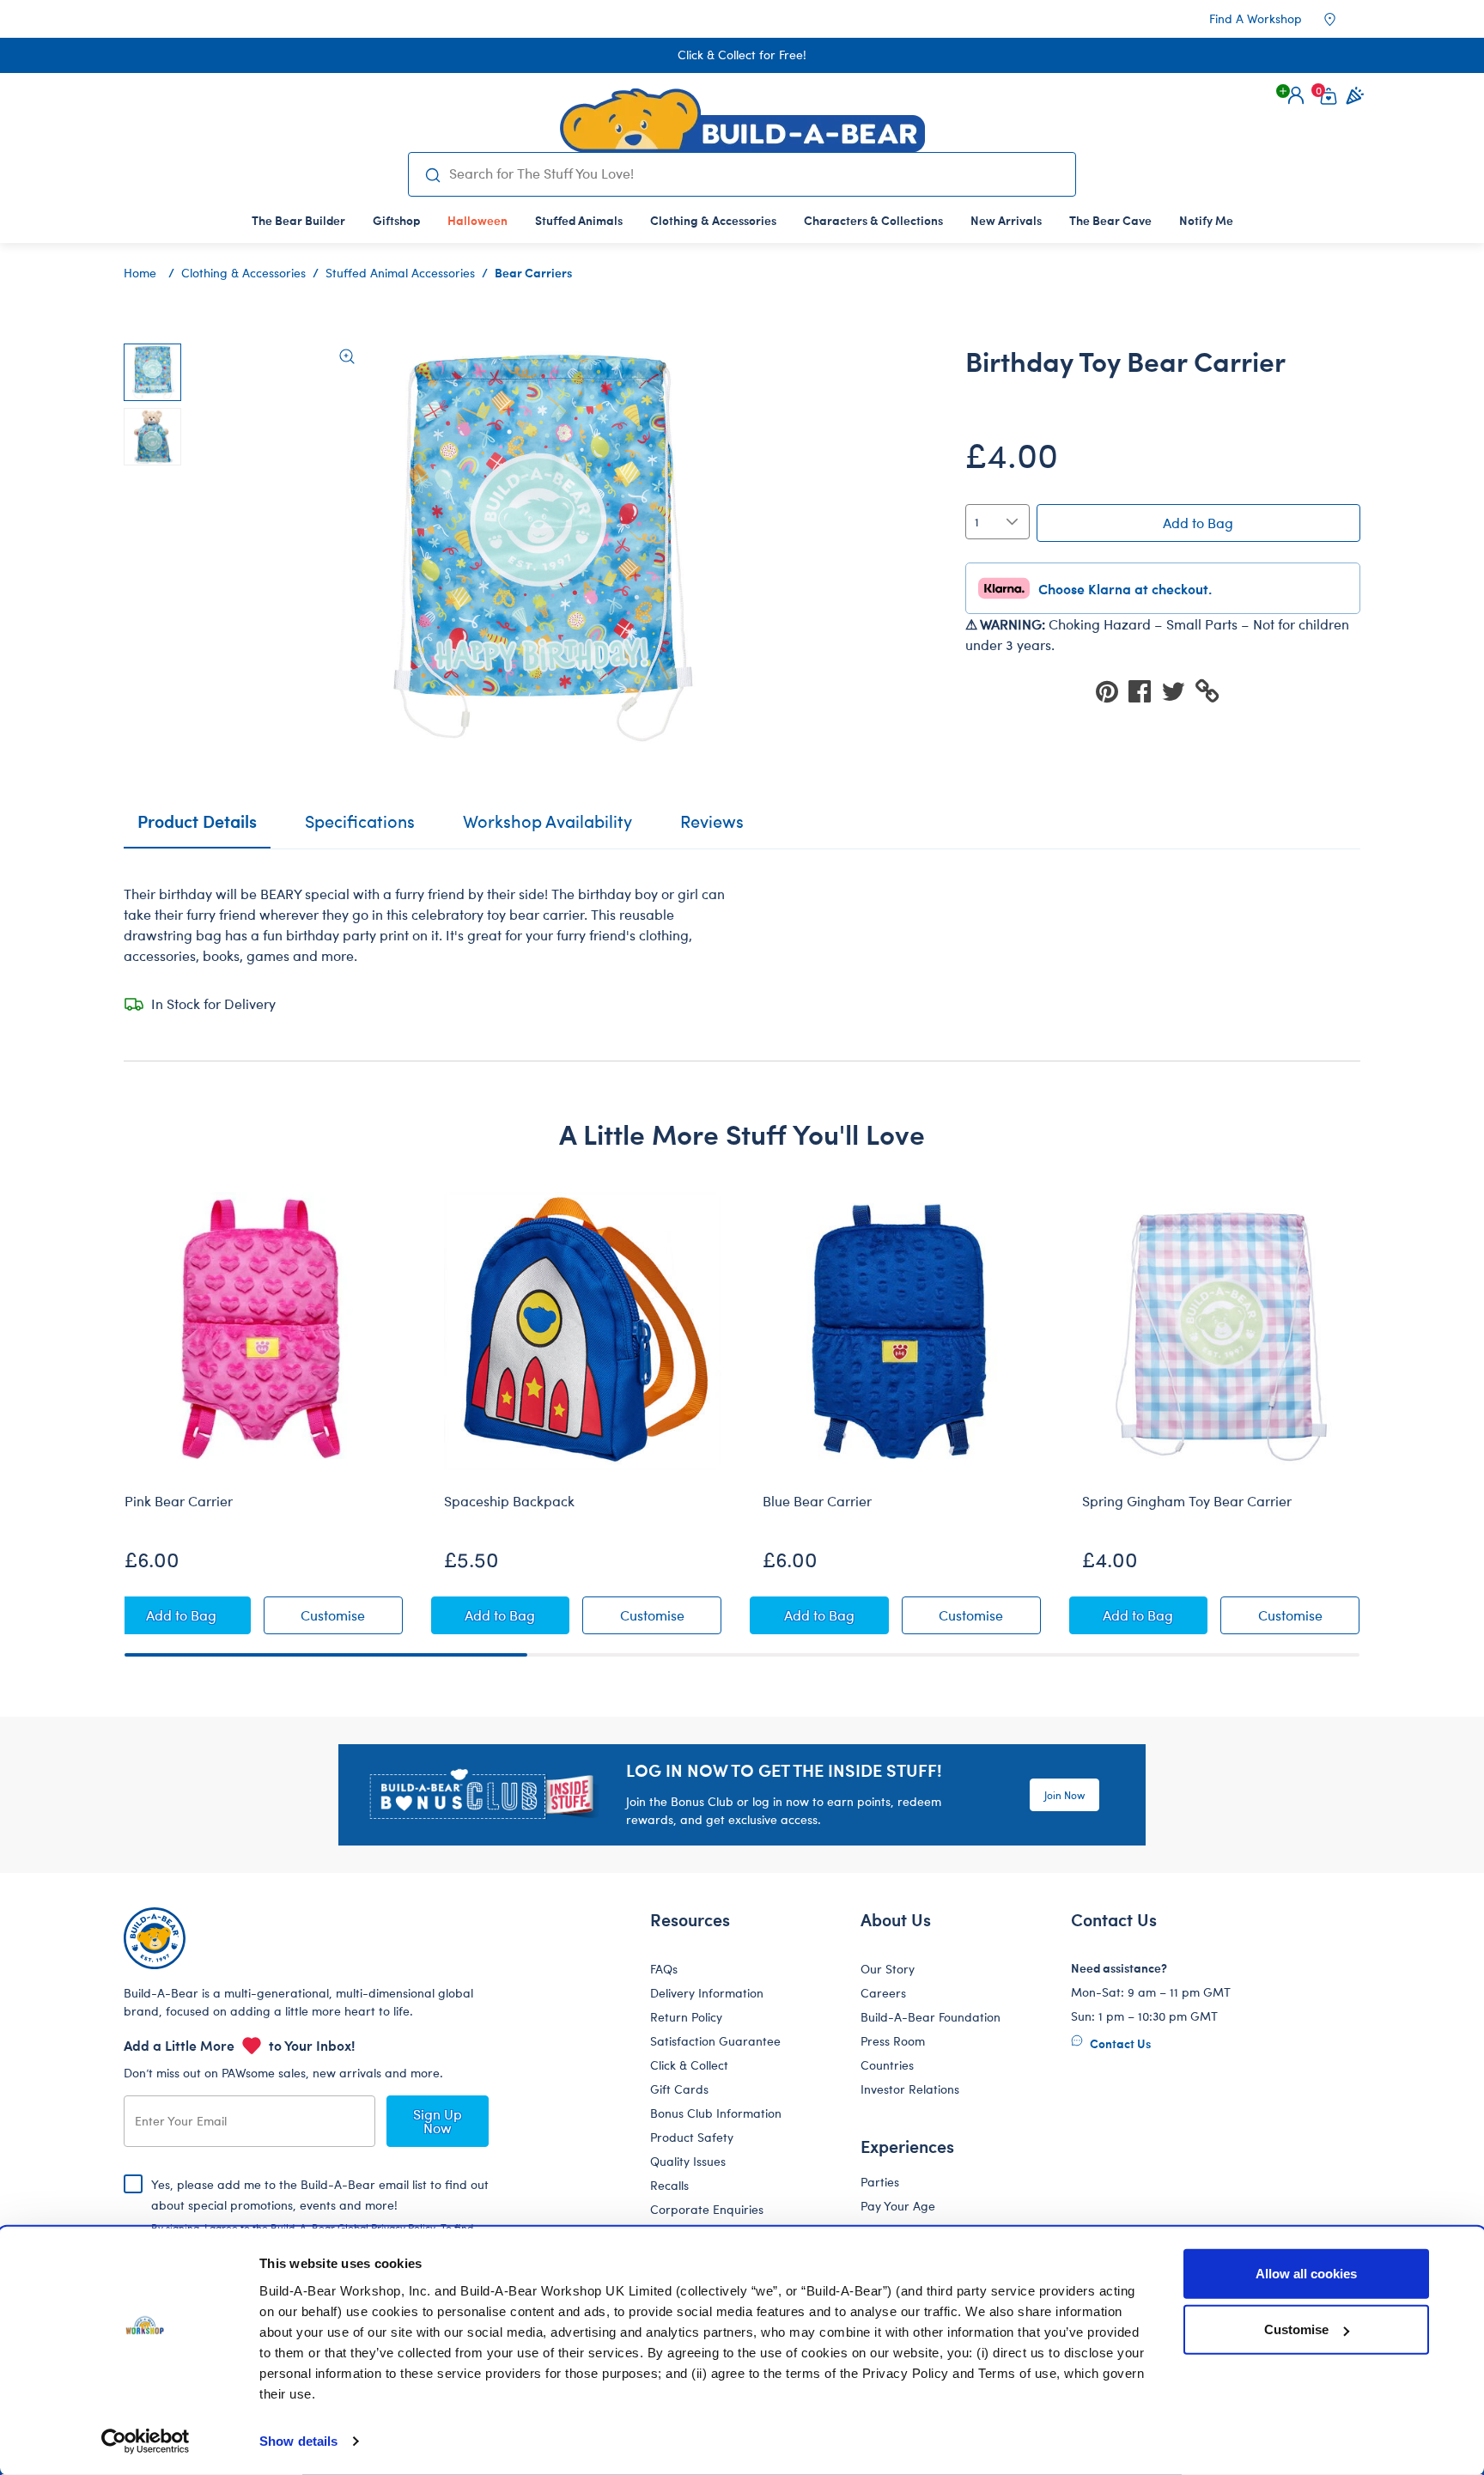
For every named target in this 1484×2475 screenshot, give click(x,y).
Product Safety (692, 2137)
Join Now (1064, 1795)
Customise (1296, 2329)
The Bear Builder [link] (298, 220)
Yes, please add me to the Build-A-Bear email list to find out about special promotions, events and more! (320, 2219)
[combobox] (755, 173)
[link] (477, 220)
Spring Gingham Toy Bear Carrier (1187, 1501)
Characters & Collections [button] (873, 220)
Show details (298, 2441)
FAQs (664, 1969)
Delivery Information (707, 1993)
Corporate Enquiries (707, 2209)
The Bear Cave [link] (1110, 220)
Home (140, 273)
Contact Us (1119, 2043)
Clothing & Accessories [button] (713, 220)
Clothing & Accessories (243, 273)
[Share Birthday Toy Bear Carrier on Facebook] (1145, 690)
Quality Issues (688, 2161)
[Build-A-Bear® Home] (742, 120)
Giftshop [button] (396, 220)
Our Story (888, 1969)
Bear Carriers (533, 272)
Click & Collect (689, 2065)
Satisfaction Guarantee (715, 2041)
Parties (880, 2182)
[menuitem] (298, 220)
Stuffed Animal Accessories (400, 273)
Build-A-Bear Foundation (931, 2017)
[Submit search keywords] (432, 174)
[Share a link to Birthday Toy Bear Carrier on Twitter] (1178, 690)
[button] (1296, 95)
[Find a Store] (1341, 19)
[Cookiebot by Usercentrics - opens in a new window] (146, 2442)
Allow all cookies (1306, 2274)
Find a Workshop (1256, 18)
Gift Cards (679, 2089)
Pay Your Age (898, 2206)
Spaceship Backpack (509, 1501)
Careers (883, 1993)
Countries (887, 2065)
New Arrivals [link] (1006, 220)
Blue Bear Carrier (817, 1501)
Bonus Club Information (716, 2113)
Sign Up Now (438, 2121)
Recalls (669, 2185)
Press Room (893, 2041)
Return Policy (686, 2017)
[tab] (360, 829)
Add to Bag (1198, 523)
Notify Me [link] (1206, 220)
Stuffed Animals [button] (579, 220)
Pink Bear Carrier (179, 1501)
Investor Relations (910, 2089)
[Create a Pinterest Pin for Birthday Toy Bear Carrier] (1112, 690)
